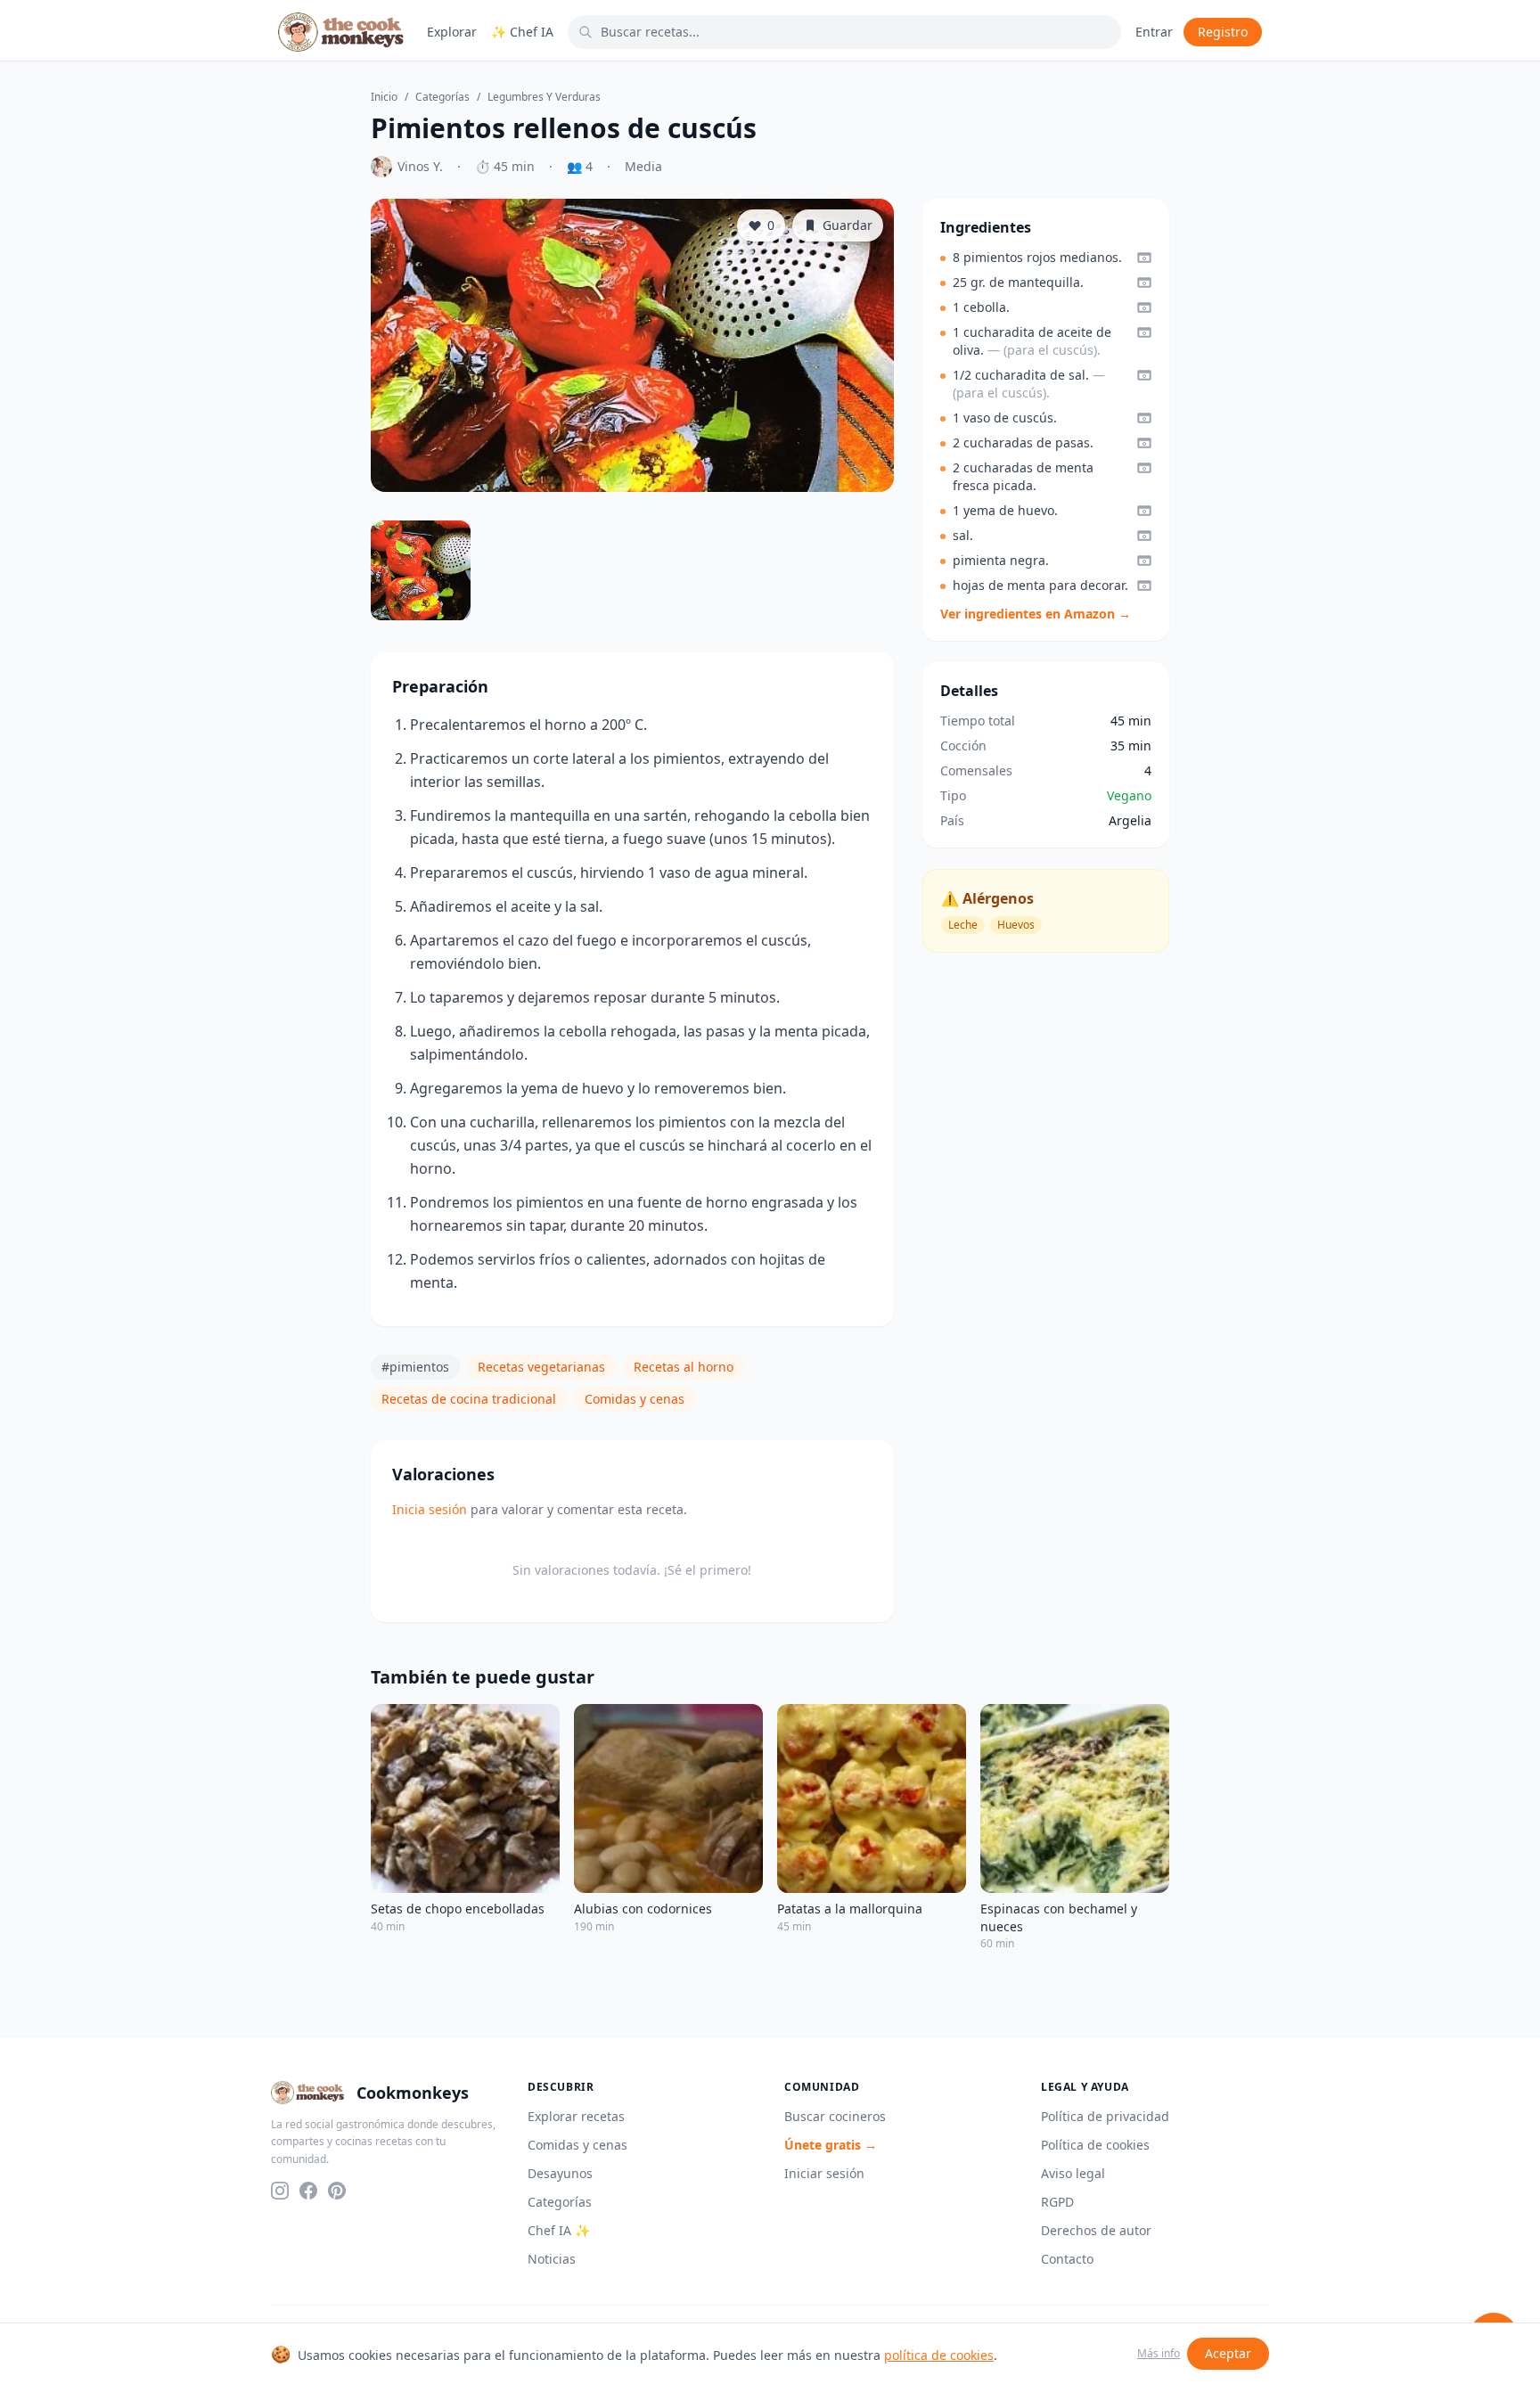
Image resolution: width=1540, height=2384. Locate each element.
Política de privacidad (1105, 2116)
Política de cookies (1095, 2145)
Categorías (442, 97)
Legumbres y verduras (544, 97)
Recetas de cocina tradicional (469, 1399)
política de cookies (939, 2355)
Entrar (1154, 32)
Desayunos (560, 2173)
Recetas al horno (684, 1367)
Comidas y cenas (635, 1399)
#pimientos (415, 1367)
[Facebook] (308, 2191)
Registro (1223, 32)
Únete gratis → (831, 2145)
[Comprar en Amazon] (1144, 258)
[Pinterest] (337, 2191)
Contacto (1067, 2259)
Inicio (384, 97)
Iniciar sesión (824, 2173)
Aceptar (1228, 2353)
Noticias (552, 2259)
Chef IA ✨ (559, 2230)
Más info (1159, 2354)
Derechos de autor (1096, 2230)
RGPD (1057, 2202)
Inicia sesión (430, 1509)
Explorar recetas (576, 2116)
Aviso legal (1073, 2173)
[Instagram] (280, 2191)
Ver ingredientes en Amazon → (1036, 614)
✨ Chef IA (522, 32)
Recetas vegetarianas (541, 1367)
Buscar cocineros (835, 2116)
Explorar (452, 32)
